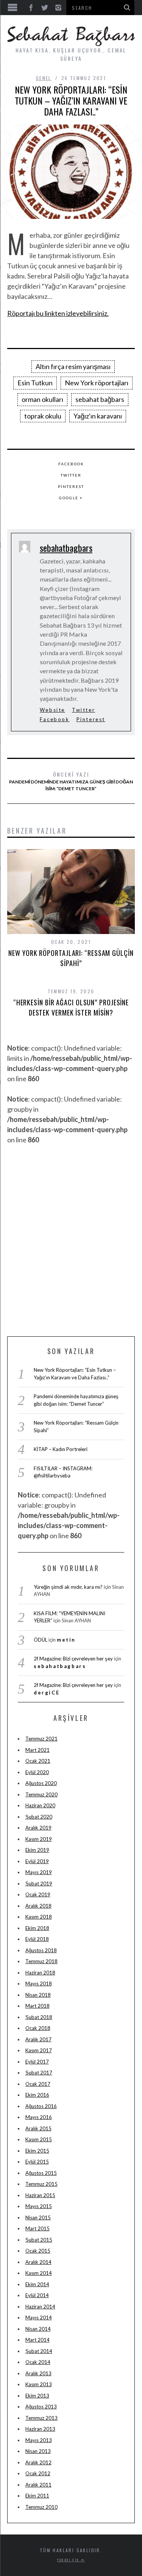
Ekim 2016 (37, 2095)
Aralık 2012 (38, 2462)
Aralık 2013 (38, 2373)
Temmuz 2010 (41, 2507)
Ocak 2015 (38, 2251)
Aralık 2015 (38, 2128)
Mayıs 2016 (39, 2117)
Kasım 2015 (39, 2139)
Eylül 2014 (37, 2295)
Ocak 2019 (38, 1894)
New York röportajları (97, 383)
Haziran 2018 (40, 1973)
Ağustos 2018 (41, 1950)
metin (66, 1640)
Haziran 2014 (40, 2307)
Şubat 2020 (39, 1817)
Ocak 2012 (38, 2473)
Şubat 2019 (39, 1884)
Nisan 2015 (38, 2217)
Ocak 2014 (38, 2362)
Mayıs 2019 (39, 1872)
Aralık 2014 (38, 2262)
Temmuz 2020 (41, 1794)
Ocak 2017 (38, 2084)
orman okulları (42, 399)
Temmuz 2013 (41, 2418)
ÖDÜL (41, 1640)
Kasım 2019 (39, 1839)
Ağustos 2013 (41, 2407)
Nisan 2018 (38, 1995)
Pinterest (71, 486)
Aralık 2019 (38, 1828)
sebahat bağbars (100, 399)
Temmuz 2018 (41, 1961)
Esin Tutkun (35, 383)
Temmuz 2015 (41, 2184)
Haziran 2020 (40, 1805)
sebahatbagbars (66, 548)
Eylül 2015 (37, 2162)
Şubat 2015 (39, 2240)
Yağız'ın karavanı (98, 416)
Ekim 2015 (37, 2151)
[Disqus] (71, 1239)
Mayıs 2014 (39, 2317)
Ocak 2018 (38, 2028)
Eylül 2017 (37, 2062)
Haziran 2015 (40, 2195)
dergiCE (47, 1693)
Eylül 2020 (37, 1772)
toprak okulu (43, 416)
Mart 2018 (37, 2006)
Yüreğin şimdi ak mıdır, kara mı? (68, 1587)
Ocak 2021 (38, 1761)
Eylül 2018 (37, 1939)
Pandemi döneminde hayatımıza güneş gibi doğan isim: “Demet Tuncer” (71, 781)
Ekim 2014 (37, 2284)
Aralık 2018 (38, 1906)
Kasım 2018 (39, 1917)
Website (52, 710)
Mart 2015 (37, 2228)
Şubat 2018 (39, 2017)
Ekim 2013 (37, 2396)
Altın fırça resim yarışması (73, 366)
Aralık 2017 (38, 2039)
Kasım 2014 (39, 2273)
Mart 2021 (37, 1750)
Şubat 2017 (39, 2073)
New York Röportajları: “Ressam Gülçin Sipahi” (71, 958)
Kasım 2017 (39, 2050)
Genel (44, 78)
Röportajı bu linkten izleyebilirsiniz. (58, 313)
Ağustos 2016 (41, 2106)
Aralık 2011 (38, 2485)
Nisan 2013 (38, 2451)
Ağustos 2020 (41, 1783)
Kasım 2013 (39, 2384)
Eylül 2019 (37, 1861)
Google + (71, 498)
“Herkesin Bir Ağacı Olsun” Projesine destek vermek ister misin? (71, 1007)
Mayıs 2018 (39, 1984)
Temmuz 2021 (41, 1739)
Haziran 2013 (40, 2429)
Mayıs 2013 (39, 2440)
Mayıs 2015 (39, 2206)
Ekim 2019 (37, 1850)
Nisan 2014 (38, 2329)
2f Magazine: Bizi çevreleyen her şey (73, 1659)
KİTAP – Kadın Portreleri (61, 1449)
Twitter (71, 475)
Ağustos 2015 (41, 2173)
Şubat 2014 (39, 2351)
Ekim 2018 (37, 1928)
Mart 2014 (37, 2340)
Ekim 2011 (37, 2496)
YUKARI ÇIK (69, 2560)
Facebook (71, 464)
